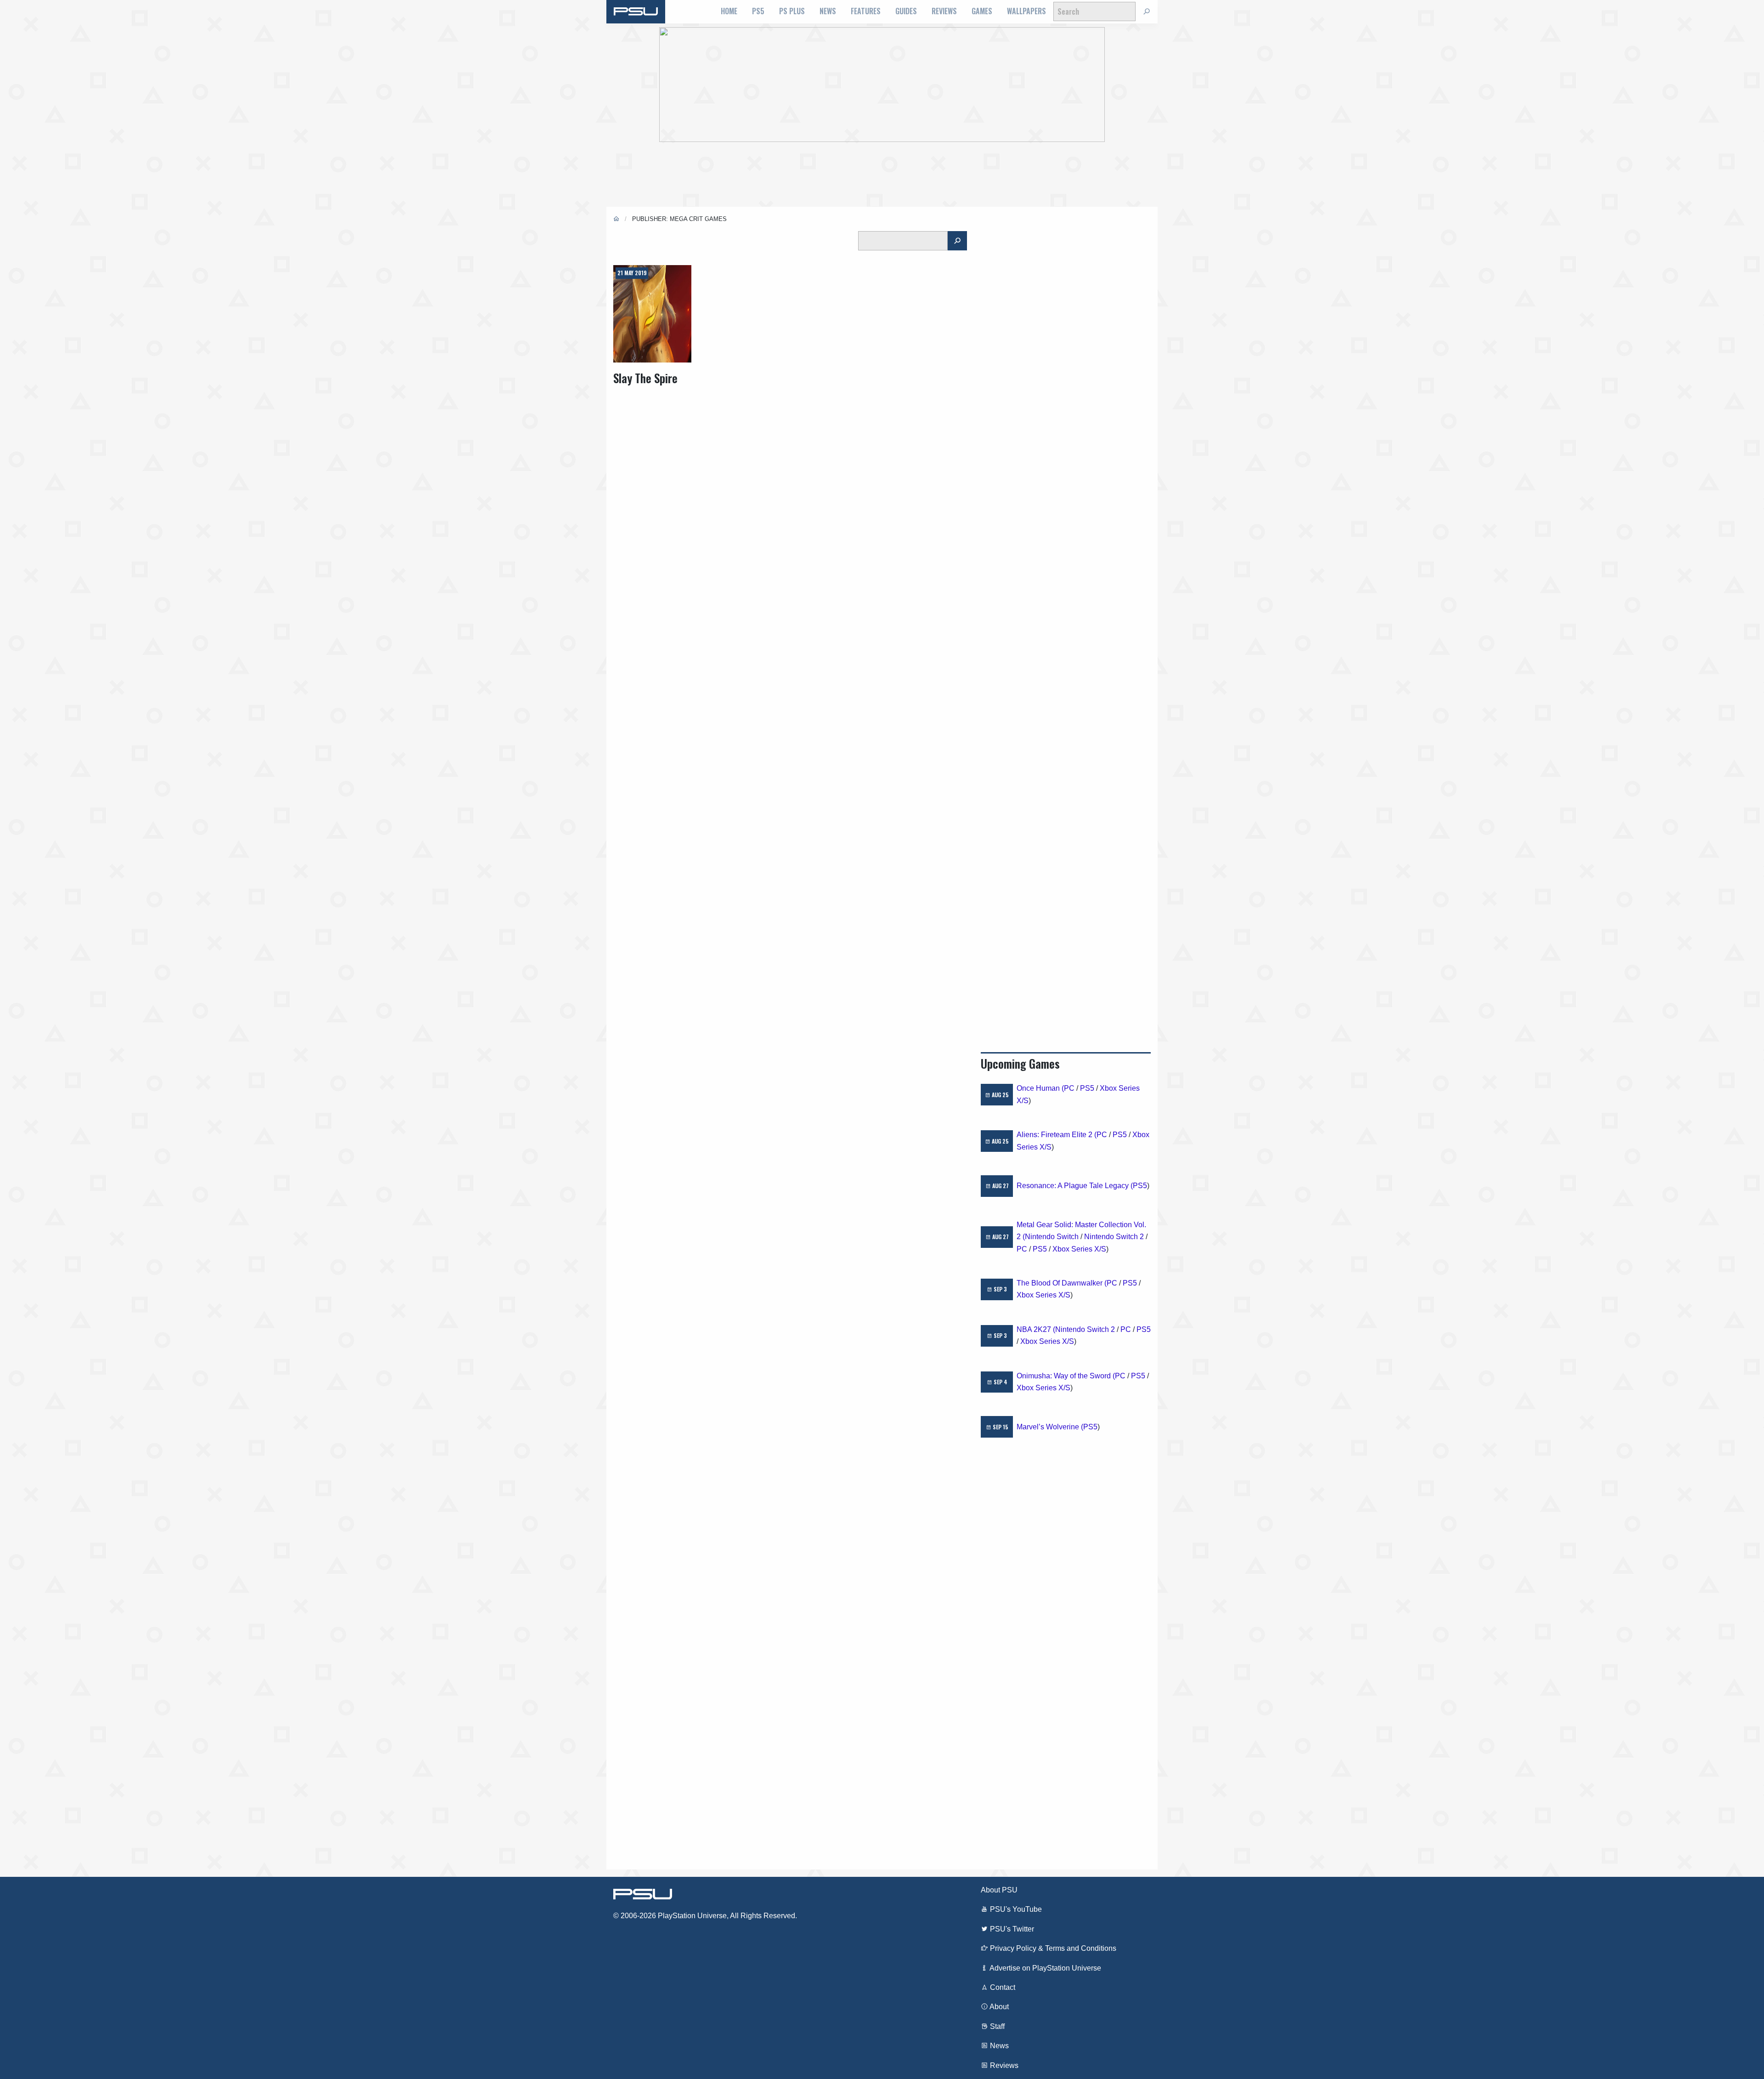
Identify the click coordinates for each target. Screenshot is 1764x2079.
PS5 (758, 11)
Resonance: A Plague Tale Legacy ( (1075, 1186)
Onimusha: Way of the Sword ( (1066, 1376)
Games (982, 11)
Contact (1002, 1987)
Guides (906, 11)
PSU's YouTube (1015, 1909)
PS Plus (792, 11)
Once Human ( (1040, 1088)
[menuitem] (729, 11)
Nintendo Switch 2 (1114, 1237)
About (998, 2007)
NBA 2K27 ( (1036, 1329)
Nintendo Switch (1052, 1237)
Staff (996, 2026)
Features (866, 11)
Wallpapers (1026, 11)
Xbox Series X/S (1079, 1249)
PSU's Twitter (1011, 1929)
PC (1069, 1088)
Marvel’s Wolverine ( (1050, 1427)
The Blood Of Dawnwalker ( (1062, 1283)
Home (729, 11)
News (828, 11)
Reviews (944, 11)
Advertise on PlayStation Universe (1045, 1968)
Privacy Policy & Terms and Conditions (1052, 1948)
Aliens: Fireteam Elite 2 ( (1057, 1135)
